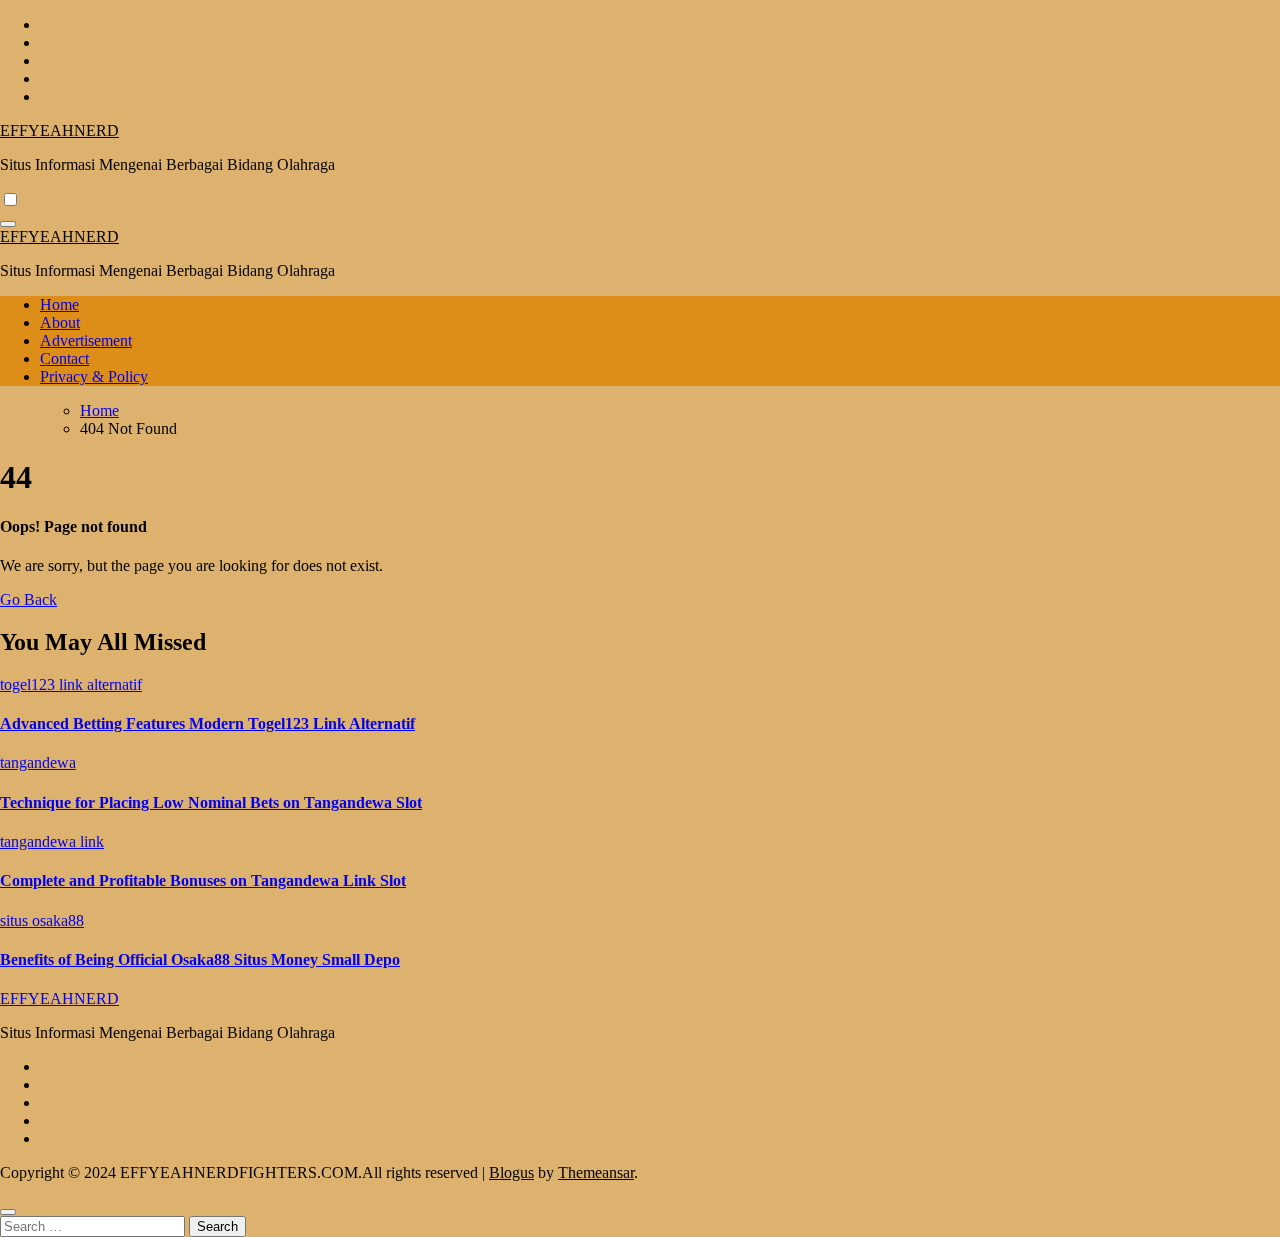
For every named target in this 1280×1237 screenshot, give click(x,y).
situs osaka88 (42, 920)
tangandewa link (52, 841)
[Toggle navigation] (8, 224)
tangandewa (38, 762)
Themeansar (596, 1172)
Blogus (511, 1172)
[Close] (8, 1212)
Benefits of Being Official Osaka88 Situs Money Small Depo (200, 959)
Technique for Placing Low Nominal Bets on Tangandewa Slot (211, 802)
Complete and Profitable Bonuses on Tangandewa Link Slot (203, 880)
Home (59, 304)
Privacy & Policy (94, 376)
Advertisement (86, 340)
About (60, 322)
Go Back (28, 599)
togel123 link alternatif (71, 684)
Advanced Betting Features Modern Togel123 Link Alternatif (207, 723)
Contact (64, 358)
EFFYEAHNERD (59, 130)
